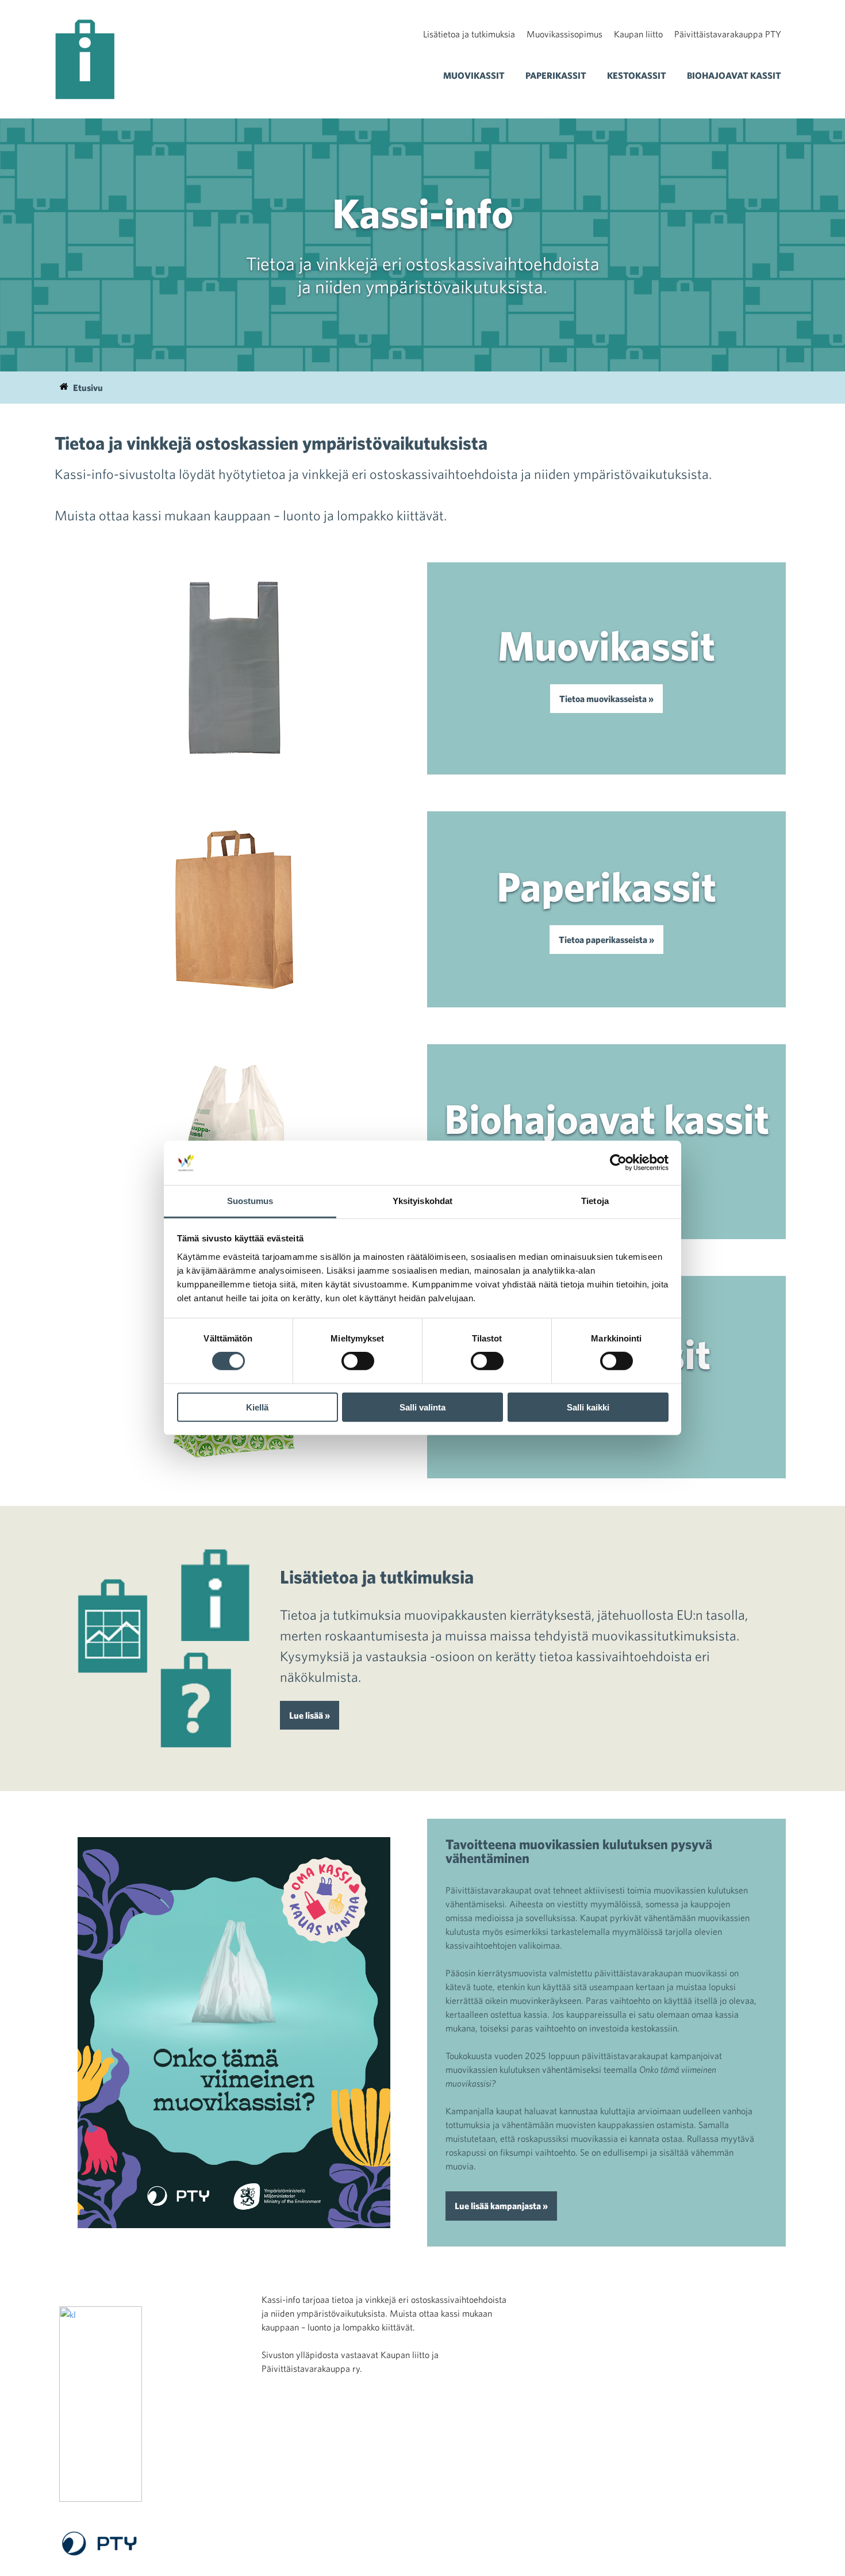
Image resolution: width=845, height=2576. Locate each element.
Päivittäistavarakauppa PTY (728, 34)
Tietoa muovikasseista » (606, 699)
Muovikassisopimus (564, 34)
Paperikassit (556, 75)
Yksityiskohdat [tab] (422, 1201)
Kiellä (257, 1407)
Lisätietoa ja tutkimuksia (469, 34)
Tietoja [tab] (595, 1201)
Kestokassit (637, 75)
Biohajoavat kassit (734, 75)
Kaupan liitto (638, 34)
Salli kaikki (588, 1407)
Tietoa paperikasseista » (606, 940)
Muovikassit (474, 75)
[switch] (358, 1361)
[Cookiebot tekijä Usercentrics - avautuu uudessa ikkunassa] (618, 1163)
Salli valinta (422, 1407)
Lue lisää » (310, 1715)
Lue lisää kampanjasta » (501, 2206)
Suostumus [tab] (250, 1201)
